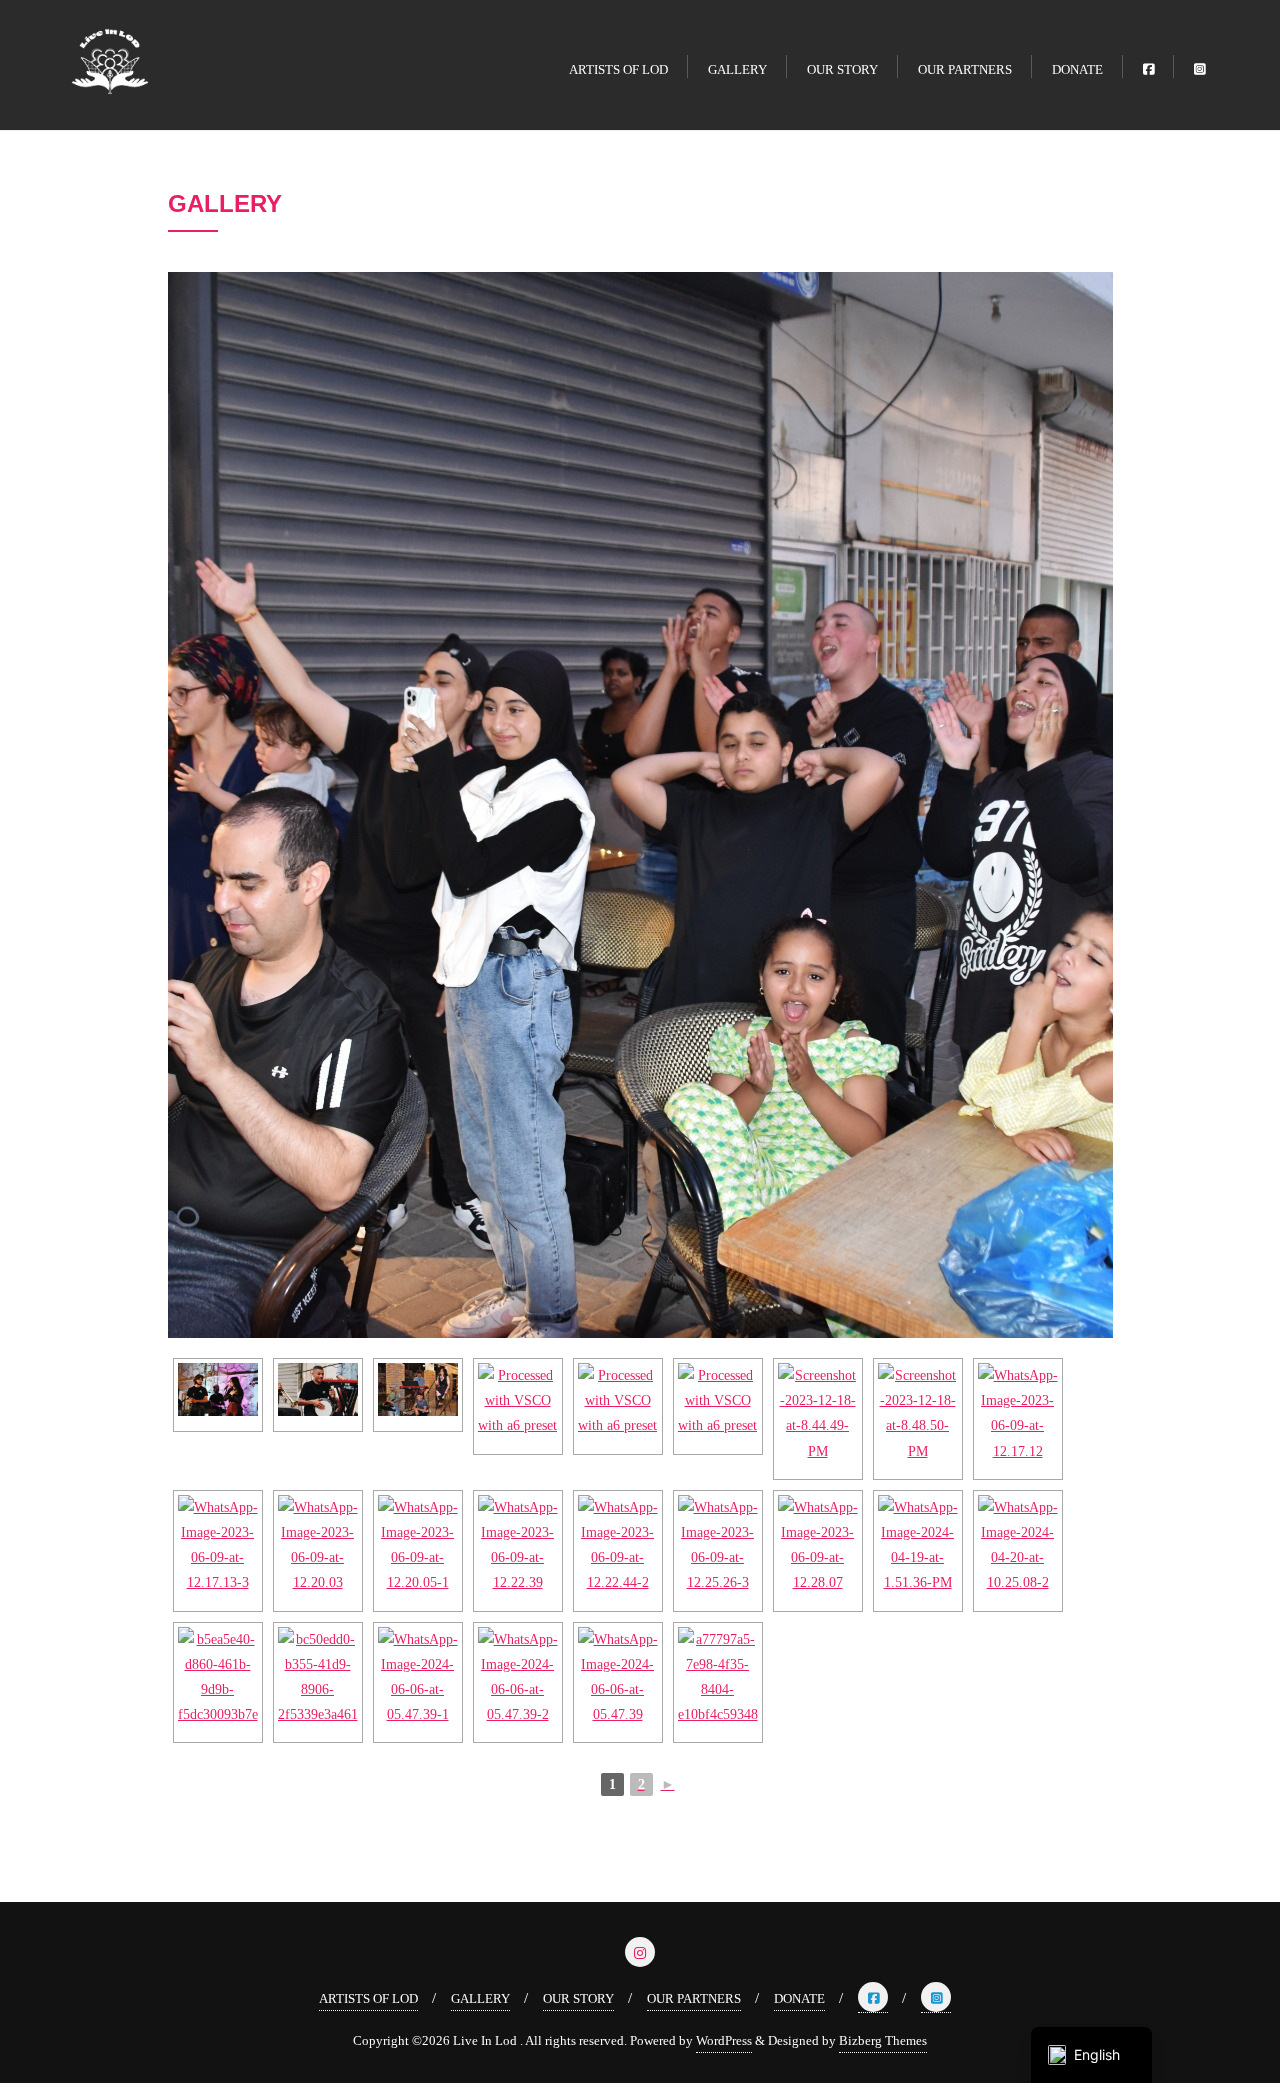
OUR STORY (578, 1998)
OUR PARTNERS (694, 1998)
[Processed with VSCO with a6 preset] (218, 1389)
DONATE (799, 1998)
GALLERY (480, 1998)
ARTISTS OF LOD (368, 1998)
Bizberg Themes (883, 2040)
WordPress (724, 2040)
